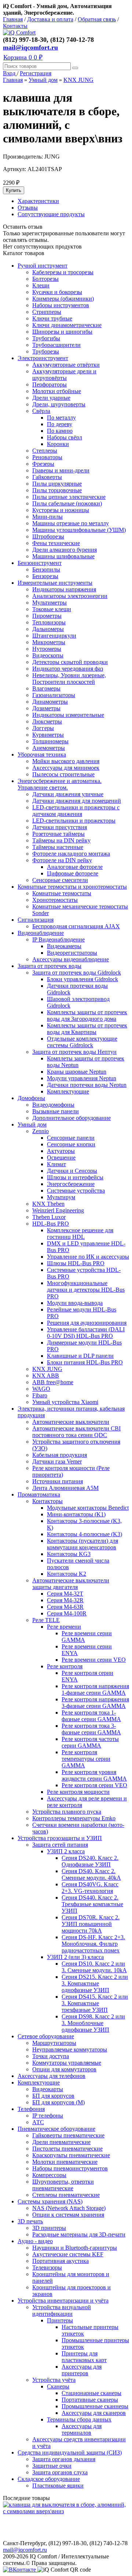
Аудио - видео (35, 2241)
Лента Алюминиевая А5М (65, 1488)
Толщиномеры (50, 741)
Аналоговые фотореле (75, 867)
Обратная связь (97, 19)
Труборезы (46, 351)
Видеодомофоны (53, 1105)
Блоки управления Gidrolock (82, 979)
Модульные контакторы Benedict (88, 1508)
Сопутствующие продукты (51, 214)
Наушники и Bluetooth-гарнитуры (75, 2248)
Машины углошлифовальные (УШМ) (79, 530)
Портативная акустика (60, 2261)
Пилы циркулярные (57, 484)
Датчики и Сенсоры (72, 1171)
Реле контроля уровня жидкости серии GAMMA (94, 1775)
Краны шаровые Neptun (77, 1072)
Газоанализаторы (54, 695)
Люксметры (47, 721)
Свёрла (41, 411)
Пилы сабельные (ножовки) (67, 503)
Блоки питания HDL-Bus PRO (85, 1362)
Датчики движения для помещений (77, 801)
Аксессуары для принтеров (82, 2370)
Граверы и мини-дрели (61, 470)
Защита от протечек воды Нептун (74, 1052)
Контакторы (47, 1501)
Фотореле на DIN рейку (62, 860)
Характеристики (38, 201)
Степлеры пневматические (66, 2195)
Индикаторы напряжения (64, 589)
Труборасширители (56, 345)
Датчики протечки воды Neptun (87, 1085)
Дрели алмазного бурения (65, 550)
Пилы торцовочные (57, 490)
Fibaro (40, 1395)
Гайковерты (47, 477)
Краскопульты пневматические (71, 2155)
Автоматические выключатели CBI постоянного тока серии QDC (76, 1432)
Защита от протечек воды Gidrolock (77, 973)
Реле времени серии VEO (94, 1660)
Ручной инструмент (43, 266)
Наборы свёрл (65, 437)
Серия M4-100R (67, 1613)
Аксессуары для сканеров (94, 2413)
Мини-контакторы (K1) (76, 1514)
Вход (10, 73)
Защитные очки (52, 2466)
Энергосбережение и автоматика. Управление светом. (60, 784)
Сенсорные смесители (60, 880)
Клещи (41, 285)
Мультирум (61, 1197)
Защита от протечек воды (49, 966)
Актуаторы (61, 1151)
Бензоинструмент (40, 563)
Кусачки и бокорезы (57, 292)
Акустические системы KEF (68, 2254)
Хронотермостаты (55, 900)
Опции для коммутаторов (64, 2069)
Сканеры (58, 2386)
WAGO (41, 1389)
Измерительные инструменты (55, 583)
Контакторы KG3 (69, 1554)
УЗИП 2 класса (66, 1851)
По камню (60, 431)
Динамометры (50, 702)
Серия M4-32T (65, 1594)
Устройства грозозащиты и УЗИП (60, 1838)
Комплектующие (68, 1091)
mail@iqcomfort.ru (30, 47)
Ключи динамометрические (67, 325)
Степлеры (45, 451)
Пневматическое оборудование (56, 2129)
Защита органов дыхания (64, 2459)
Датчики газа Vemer (57, 1461)
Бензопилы (46, 569)
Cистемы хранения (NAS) (50, 2201)
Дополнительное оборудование (71, 1118)
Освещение (61, 1158)
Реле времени (64, 1627)
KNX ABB (46, 1376)
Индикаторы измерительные (68, 715)
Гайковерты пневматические (68, 2135)
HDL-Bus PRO (51, 1224)
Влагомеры (46, 688)
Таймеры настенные (58, 847)
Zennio (41, 1131)
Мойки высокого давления (66, 761)
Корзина (23, 57)
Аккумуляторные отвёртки (66, 365)
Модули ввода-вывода (75, 1303)
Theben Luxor (49, 1217)
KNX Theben (48, 1204)
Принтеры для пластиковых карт (84, 2357)
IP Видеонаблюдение (58, 939)
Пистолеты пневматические (67, 2149)
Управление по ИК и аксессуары (88, 1257)
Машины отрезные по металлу (71, 523)
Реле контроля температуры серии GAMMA (86, 1759)
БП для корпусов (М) (58, 2102)
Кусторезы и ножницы (61, 510)
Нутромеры (47, 649)
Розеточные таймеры (58, 834)
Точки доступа (51, 2056)
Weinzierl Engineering (58, 1210)
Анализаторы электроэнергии (70, 596)
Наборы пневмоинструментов (70, 2168)
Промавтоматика (39, 1494)
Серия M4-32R (65, 1600)
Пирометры (47, 616)
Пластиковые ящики (58, 2486)
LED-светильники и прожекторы (74, 821)
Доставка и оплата (50, 19)
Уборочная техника (42, 754)
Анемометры (49, 748)
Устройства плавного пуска (67, 1812)
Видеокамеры (64, 946)
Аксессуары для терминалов (82, 2429)
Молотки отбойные (57, 391)
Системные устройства (76, 1191)
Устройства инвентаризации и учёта (63, 2301)
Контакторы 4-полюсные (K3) (85, 1534)
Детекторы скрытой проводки (70, 662)
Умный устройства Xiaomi (65, 1402)
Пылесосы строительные (63, 774)
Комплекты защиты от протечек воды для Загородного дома (87, 1015)
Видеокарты (48, 2089)
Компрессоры (49, 2175)
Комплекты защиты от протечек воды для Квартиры (87, 1029)
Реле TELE (46, 1620)
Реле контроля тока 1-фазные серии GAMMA (91, 1716)
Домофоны (31, 1098)
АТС (38, 2122)
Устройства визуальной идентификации (62, 2310)
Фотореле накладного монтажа (71, 854)
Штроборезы (48, 536)
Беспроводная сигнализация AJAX (76, 926)
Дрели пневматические (61, 2142)
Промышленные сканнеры (95, 2406)
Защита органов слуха (60, 2472)
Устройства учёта (54, 2380)
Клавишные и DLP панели (80, 1356)
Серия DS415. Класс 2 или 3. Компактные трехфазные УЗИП (95, 2003)
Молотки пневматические (65, 2162)
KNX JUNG (78, 80)
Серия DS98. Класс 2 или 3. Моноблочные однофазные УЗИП (93, 2023)
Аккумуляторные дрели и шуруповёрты (64, 375)
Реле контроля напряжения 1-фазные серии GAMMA (95, 1689)
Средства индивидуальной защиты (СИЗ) (70, 2452)
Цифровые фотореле (73, 873)
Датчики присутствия (60, 827)
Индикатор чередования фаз (68, 669)
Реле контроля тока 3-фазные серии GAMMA (91, 1729)
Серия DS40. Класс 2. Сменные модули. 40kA (91, 1874)
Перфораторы (49, 384)
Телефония (31, 2109)
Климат (56, 1164)
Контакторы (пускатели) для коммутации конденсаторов (82, 1544)
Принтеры (60, 2320)
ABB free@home (53, 1382)
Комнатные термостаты (62, 893)
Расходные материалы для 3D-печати (79, 2234)
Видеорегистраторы (72, 953)
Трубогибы (46, 338)
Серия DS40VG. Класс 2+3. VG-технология (90, 1888)
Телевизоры (47, 2267)
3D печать (30, 2221)
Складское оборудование (49, 2479)
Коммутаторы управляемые (67, 2063)
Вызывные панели (56, 1111)
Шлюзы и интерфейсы (75, 1177)
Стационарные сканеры (91, 2393)
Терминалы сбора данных (79, 2419)
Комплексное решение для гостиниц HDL (80, 1233)
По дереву (60, 424)
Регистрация (36, 73)
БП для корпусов (53, 2096)
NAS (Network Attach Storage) (69, 2208)
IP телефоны (48, 2116)
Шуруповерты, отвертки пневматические (63, 2185)
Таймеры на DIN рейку (61, 840)
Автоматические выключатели (71, 1422)
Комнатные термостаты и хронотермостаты (72, 887)
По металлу (61, 418)
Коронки (58, 444)
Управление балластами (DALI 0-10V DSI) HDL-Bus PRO (86, 1333)
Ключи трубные (52, 318)
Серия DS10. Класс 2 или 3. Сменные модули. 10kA (94, 1967)
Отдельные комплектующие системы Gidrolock (82, 1042)
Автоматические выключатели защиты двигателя (71, 1584)
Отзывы (28, 208)
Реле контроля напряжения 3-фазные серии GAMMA (95, 1703)
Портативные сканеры (90, 2400)
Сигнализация (36, 920)
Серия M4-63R (65, 1607)
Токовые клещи (52, 609)
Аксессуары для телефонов (52, 2076)
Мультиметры (49, 603)
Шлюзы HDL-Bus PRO (76, 1263)
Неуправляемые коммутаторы (70, 2049)
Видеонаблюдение (41, 933)
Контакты (15, 26)
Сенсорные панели (71, 1138)
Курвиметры (48, 735)
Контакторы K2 (67, 1574)
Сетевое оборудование (46, 2036)
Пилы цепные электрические (69, 497)
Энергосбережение (71, 1184)
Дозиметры (46, 708)
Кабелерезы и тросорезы (63, 272)
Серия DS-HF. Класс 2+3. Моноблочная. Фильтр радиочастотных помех (93, 1944)
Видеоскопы (48, 655)
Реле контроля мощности (78, 1792)
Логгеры (43, 728)
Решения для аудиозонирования (87, 1323)
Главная (13, 19)
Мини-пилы (47, 517)
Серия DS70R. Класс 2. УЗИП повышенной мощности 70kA (91, 1924)
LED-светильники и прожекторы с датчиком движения (76, 811)
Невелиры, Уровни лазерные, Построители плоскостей (69, 679)
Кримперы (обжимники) (63, 299)
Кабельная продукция (60, 1455)
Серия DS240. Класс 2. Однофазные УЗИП (90, 1861)
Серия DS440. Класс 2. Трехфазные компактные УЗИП (92, 1904)
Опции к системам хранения (68, 2215)
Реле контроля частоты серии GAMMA (90, 1742)
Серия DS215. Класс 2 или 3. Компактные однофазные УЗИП (95, 1983)
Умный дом (43, 80)
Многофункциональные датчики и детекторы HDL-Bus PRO (86, 1290)
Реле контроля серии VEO (94, 1785)
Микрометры (49, 642)
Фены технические (56, 543)
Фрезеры (43, 464)
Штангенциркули (54, 636)
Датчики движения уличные (68, 794)
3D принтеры (49, 2228)
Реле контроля (65, 1666)
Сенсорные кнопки (71, 1144)
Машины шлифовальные (63, 556)
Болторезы (45, 279)
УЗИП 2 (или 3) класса (75, 1957)
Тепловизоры (49, 622)
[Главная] (19, 32)
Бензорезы (45, 576)
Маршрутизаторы (54, 2043)
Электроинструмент (43, 358)
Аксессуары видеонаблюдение (71, 959)
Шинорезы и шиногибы (62, 332)
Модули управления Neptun (82, 1078)
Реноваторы (47, 457)
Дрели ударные (51, 398)
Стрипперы (47, 312)
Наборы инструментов (61, 305)
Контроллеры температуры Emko (74, 1818)
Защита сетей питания (60, 1845)
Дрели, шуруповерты (59, 404)
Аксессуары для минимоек (66, 768)
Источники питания (58, 1481)
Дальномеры (48, 629)
